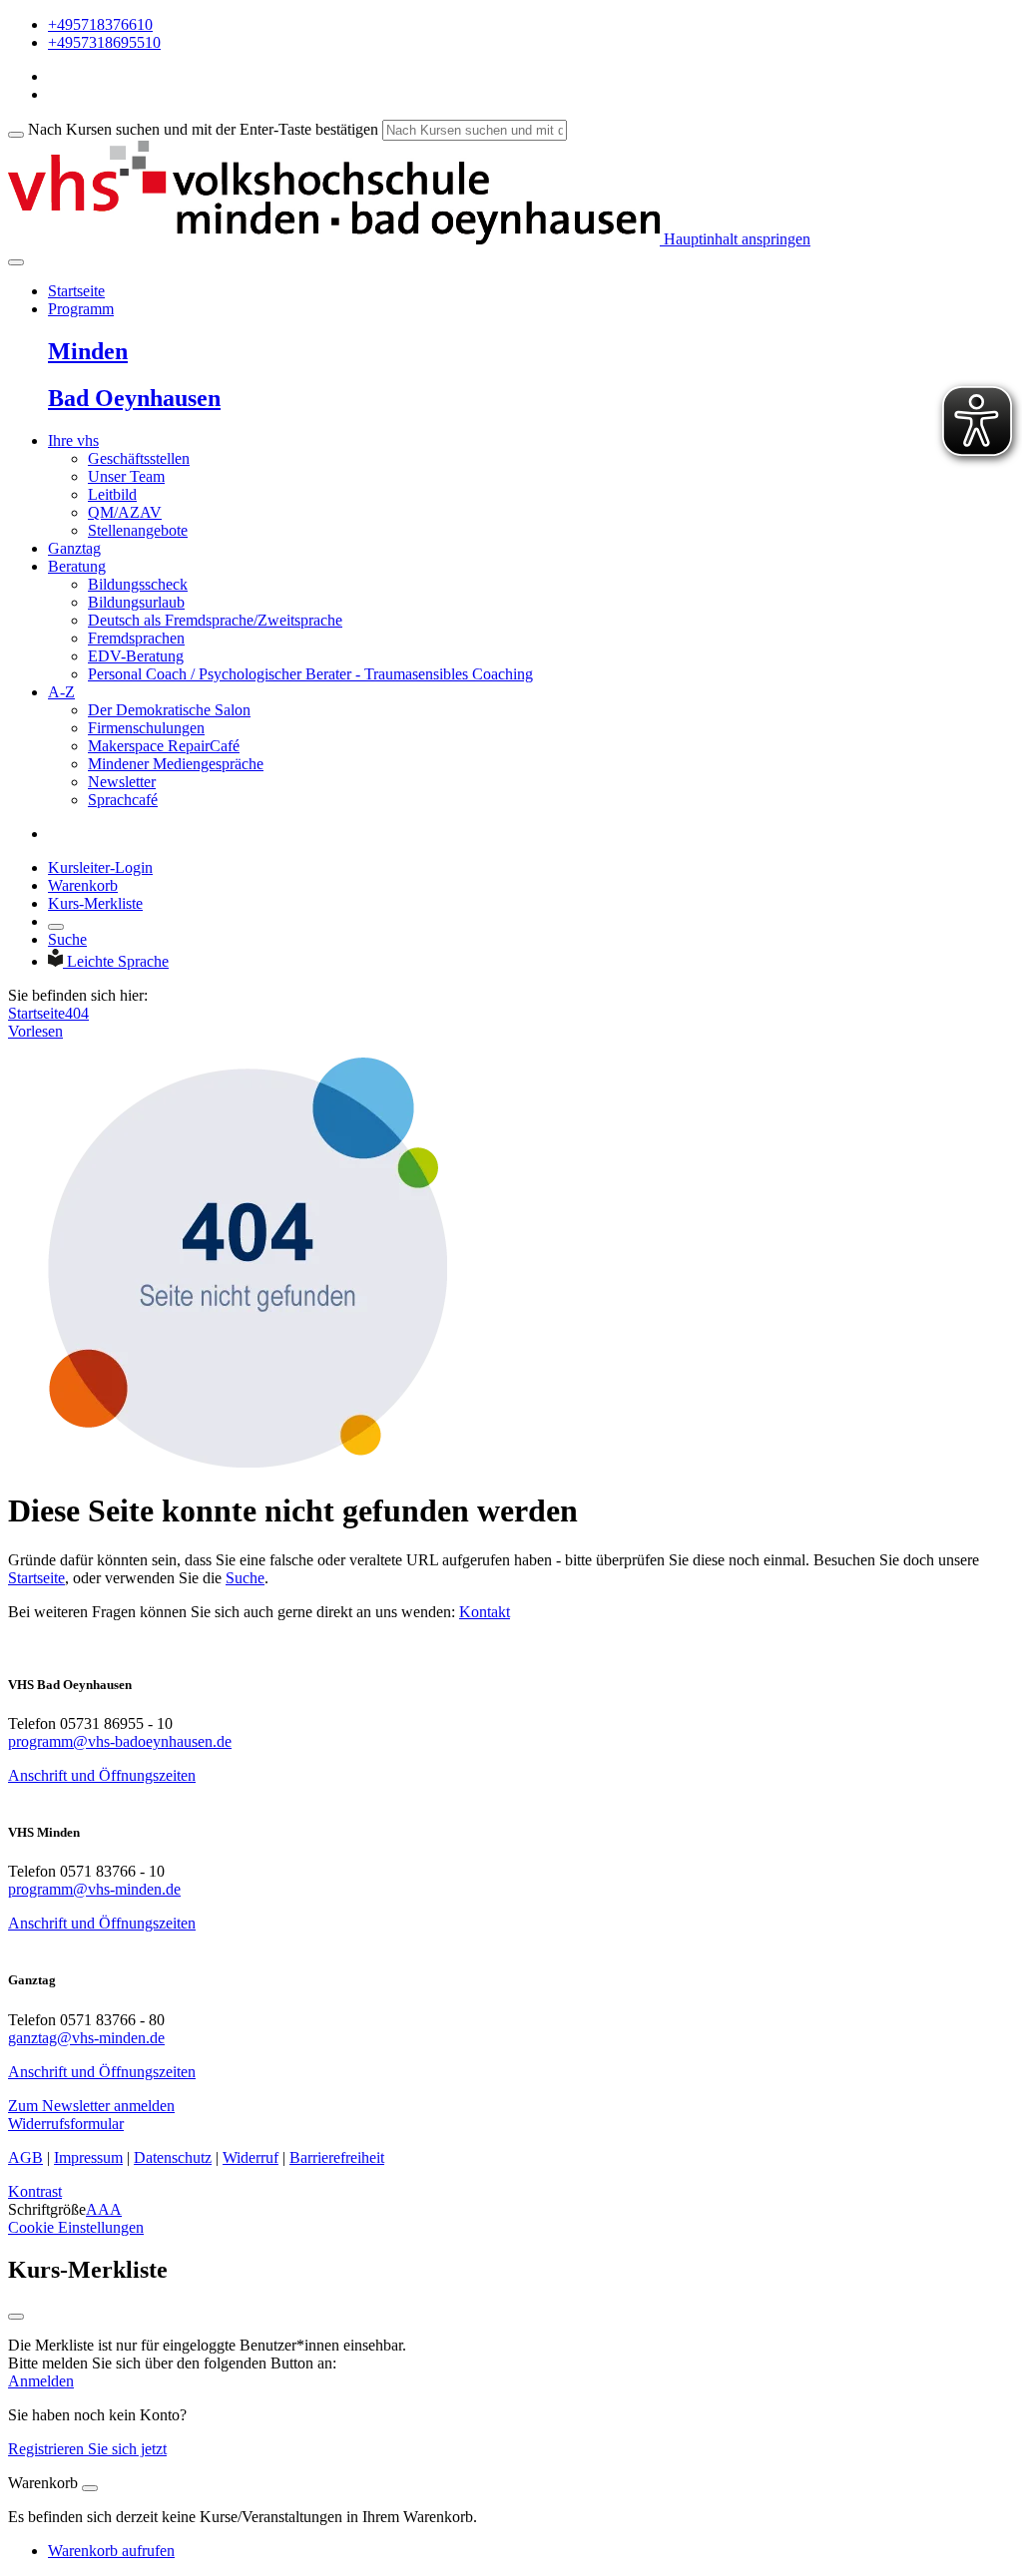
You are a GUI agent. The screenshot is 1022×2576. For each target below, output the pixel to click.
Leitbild (112, 494)
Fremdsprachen (136, 638)
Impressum (88, 2157)
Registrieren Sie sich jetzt (87, 2449)
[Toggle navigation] (16, 262)
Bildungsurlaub (136, 602)
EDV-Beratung (136, 656)
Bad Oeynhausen (134, 398)
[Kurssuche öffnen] (56, 927)
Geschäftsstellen (139, 458)
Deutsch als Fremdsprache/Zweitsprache (215, 620)
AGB (25, 2157)
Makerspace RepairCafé (164, 746)
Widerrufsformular (66, 2124)
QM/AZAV (125, 512)
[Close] (90, 2488)
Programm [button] (81, 309)
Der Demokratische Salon (169, 710)
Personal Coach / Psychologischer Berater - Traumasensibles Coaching (310, 674)
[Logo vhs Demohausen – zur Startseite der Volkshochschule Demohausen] (334, 239)
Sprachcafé (123, 800)
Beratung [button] (77, 566)
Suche (67, 939)
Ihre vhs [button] (73, 440)
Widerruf (251, 2157)
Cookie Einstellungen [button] (76, 2227)
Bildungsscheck (138, 584)
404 (77, 1013)
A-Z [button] (61, 692)
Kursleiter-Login (100, 867)
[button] (91, 2106)
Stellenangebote (138, 530)
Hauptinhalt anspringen (735, 239)
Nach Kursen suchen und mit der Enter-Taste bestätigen (203, 129)
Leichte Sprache (118, 961)
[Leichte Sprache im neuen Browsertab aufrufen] (57, 961)
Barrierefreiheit (337, 2157)
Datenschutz (173, 2157)
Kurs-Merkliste (95, 903)
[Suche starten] (16, 135)
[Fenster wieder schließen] (16, 2317)
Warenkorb (83, 885)
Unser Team (126, 476)
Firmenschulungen (146, 728)
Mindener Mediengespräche (176, 764)
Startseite (76, 291)
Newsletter (122, 782)
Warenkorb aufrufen (111, 2551)
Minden (88, 351)
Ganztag (74, 548)
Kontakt (485, 1612)
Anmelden (41, 2381)
